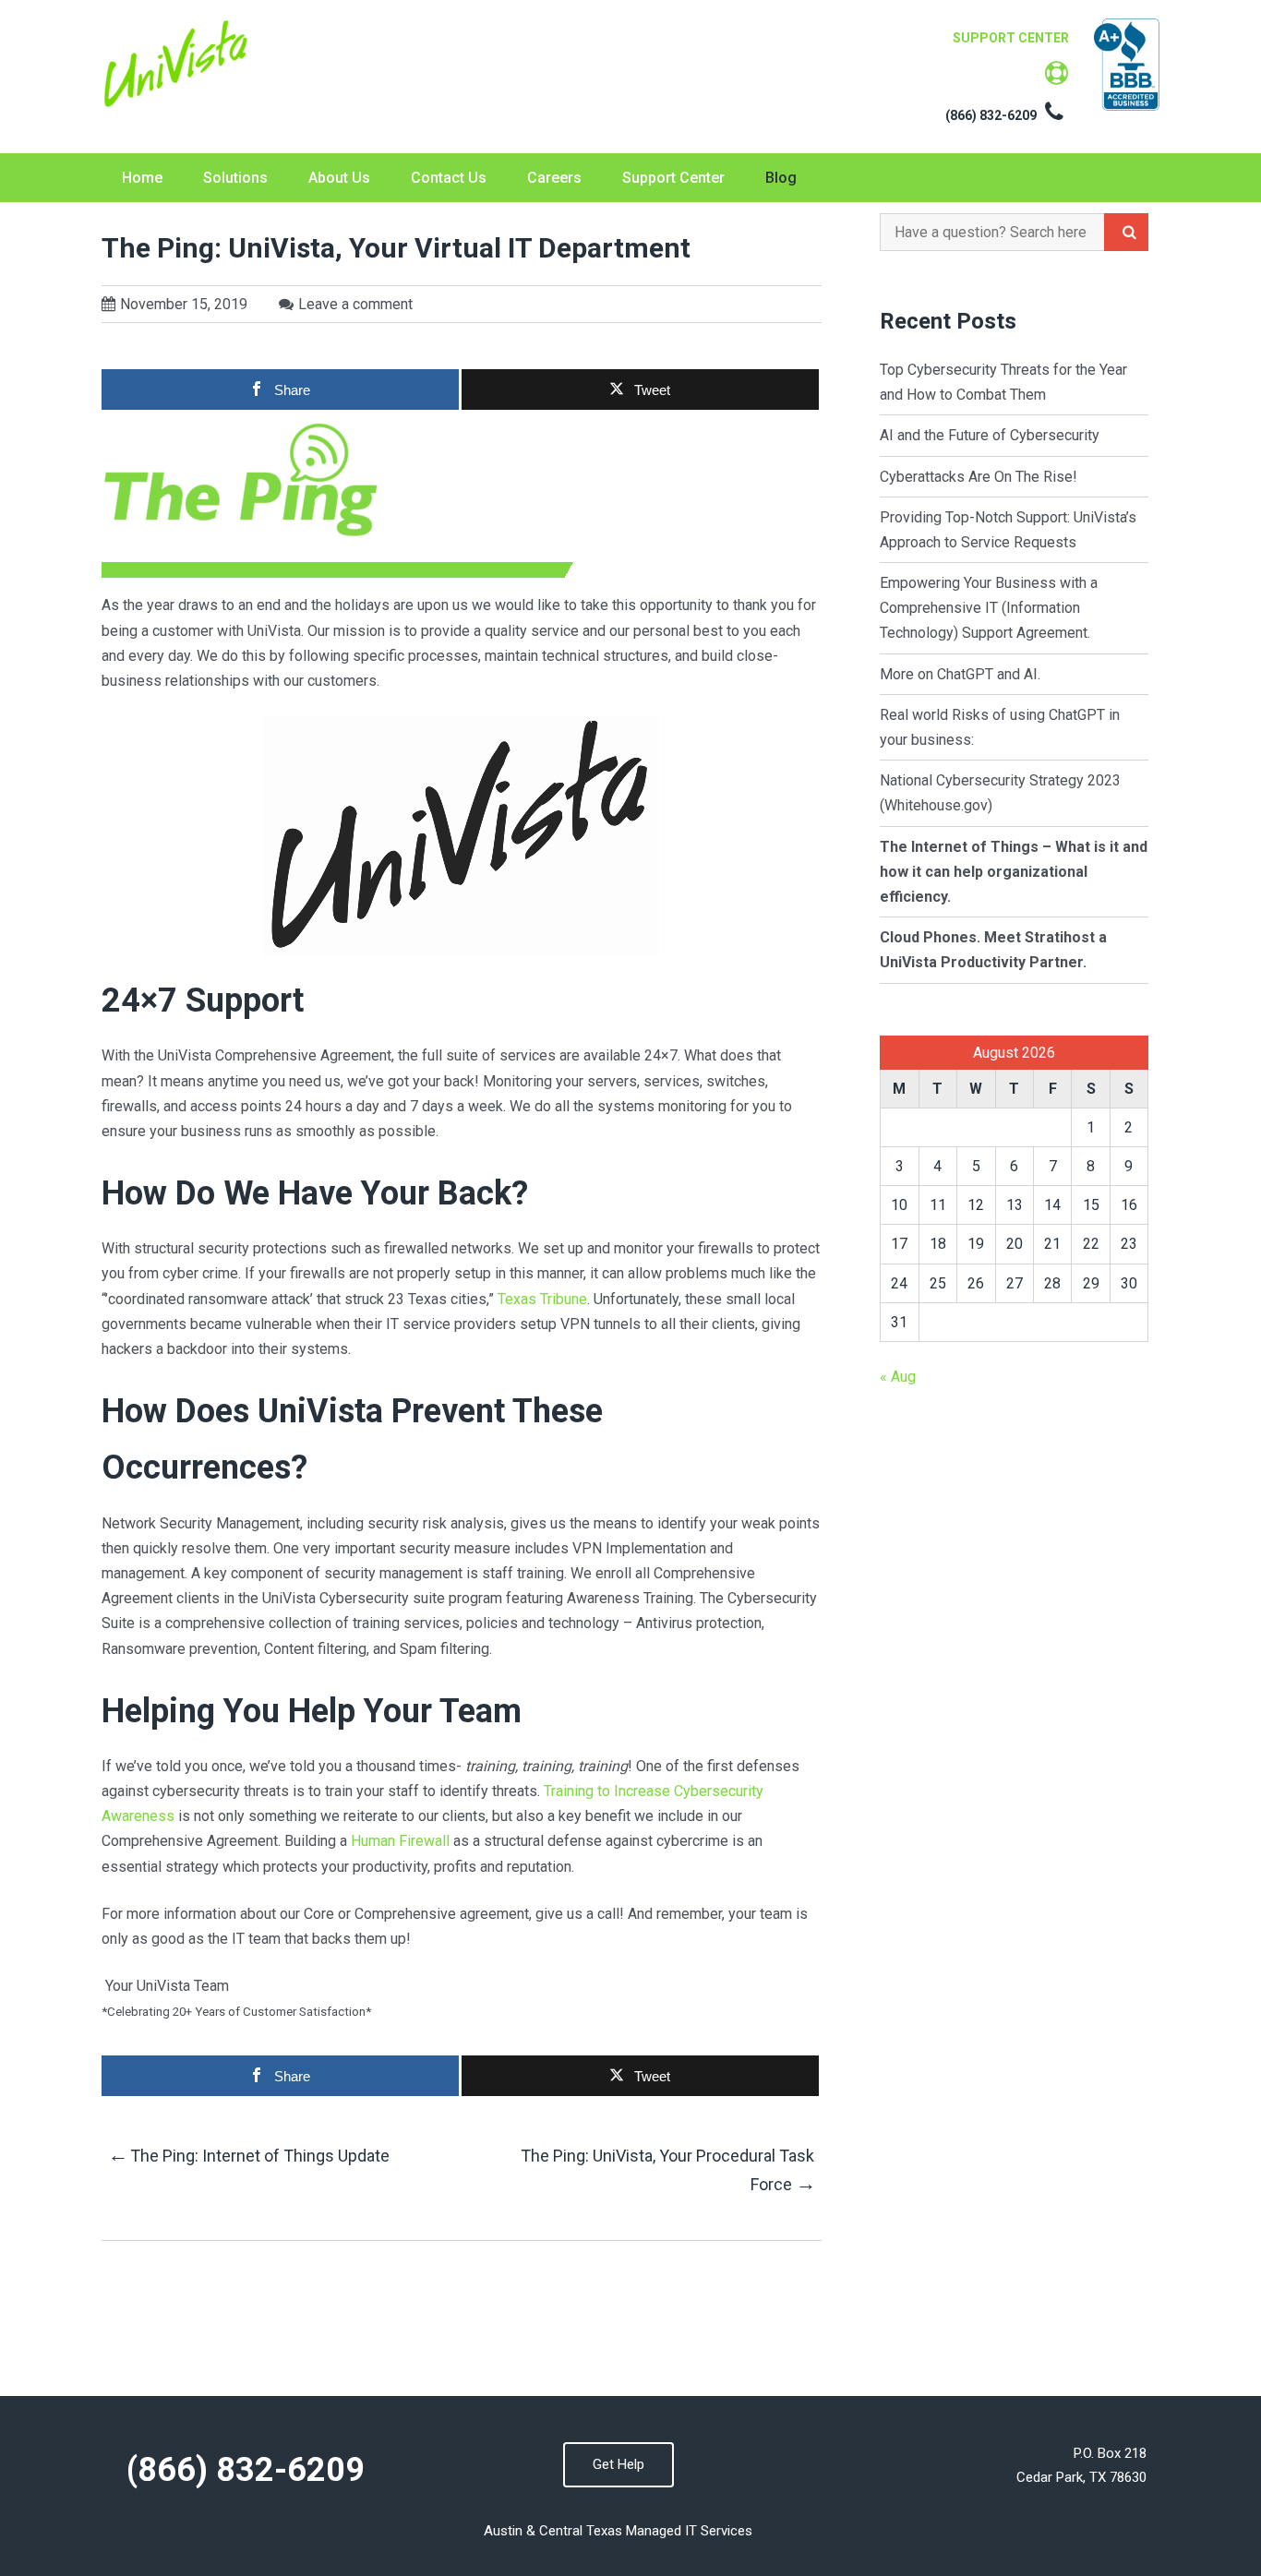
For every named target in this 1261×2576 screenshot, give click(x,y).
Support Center (673, 178)
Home (142, 178)
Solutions (235, 178)
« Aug (898, 1377)
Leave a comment (355, 304)
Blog (781, 178)
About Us (339, 178)
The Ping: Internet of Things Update (249, 2155)
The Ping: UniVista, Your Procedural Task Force (667, 2170)
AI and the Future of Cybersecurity (991, 435)
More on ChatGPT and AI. (960, 674)
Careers (554, 178)
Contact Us (449, 178)
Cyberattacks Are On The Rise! (979, 477)
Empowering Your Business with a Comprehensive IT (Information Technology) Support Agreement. (989, 608)
